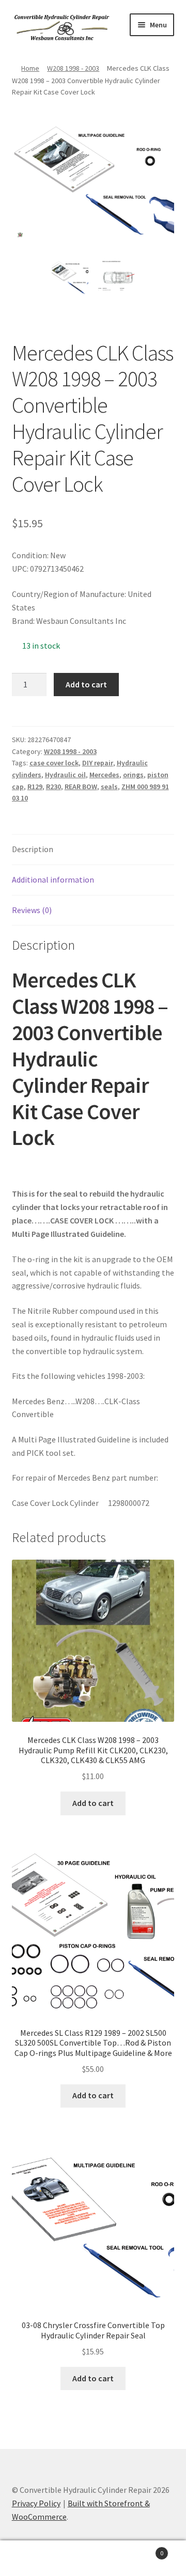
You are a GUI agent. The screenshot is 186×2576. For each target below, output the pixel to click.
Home (30, 68)
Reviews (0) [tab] (32, 910)
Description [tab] (33, 849)
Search (93, 2558)
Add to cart (86, 684)
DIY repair (98, 763)
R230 (53, 787)
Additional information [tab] (53, 879)
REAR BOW (81, 787)
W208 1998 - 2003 (73, 68)
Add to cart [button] (93, 1803)
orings (133, 775)
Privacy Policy (36, 2503)
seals (109, 787)
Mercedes (104, 775)
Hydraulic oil (65, 775)
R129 (35, 787)
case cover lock (54, 763)
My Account (31, 2558)
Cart (144, 2549)
